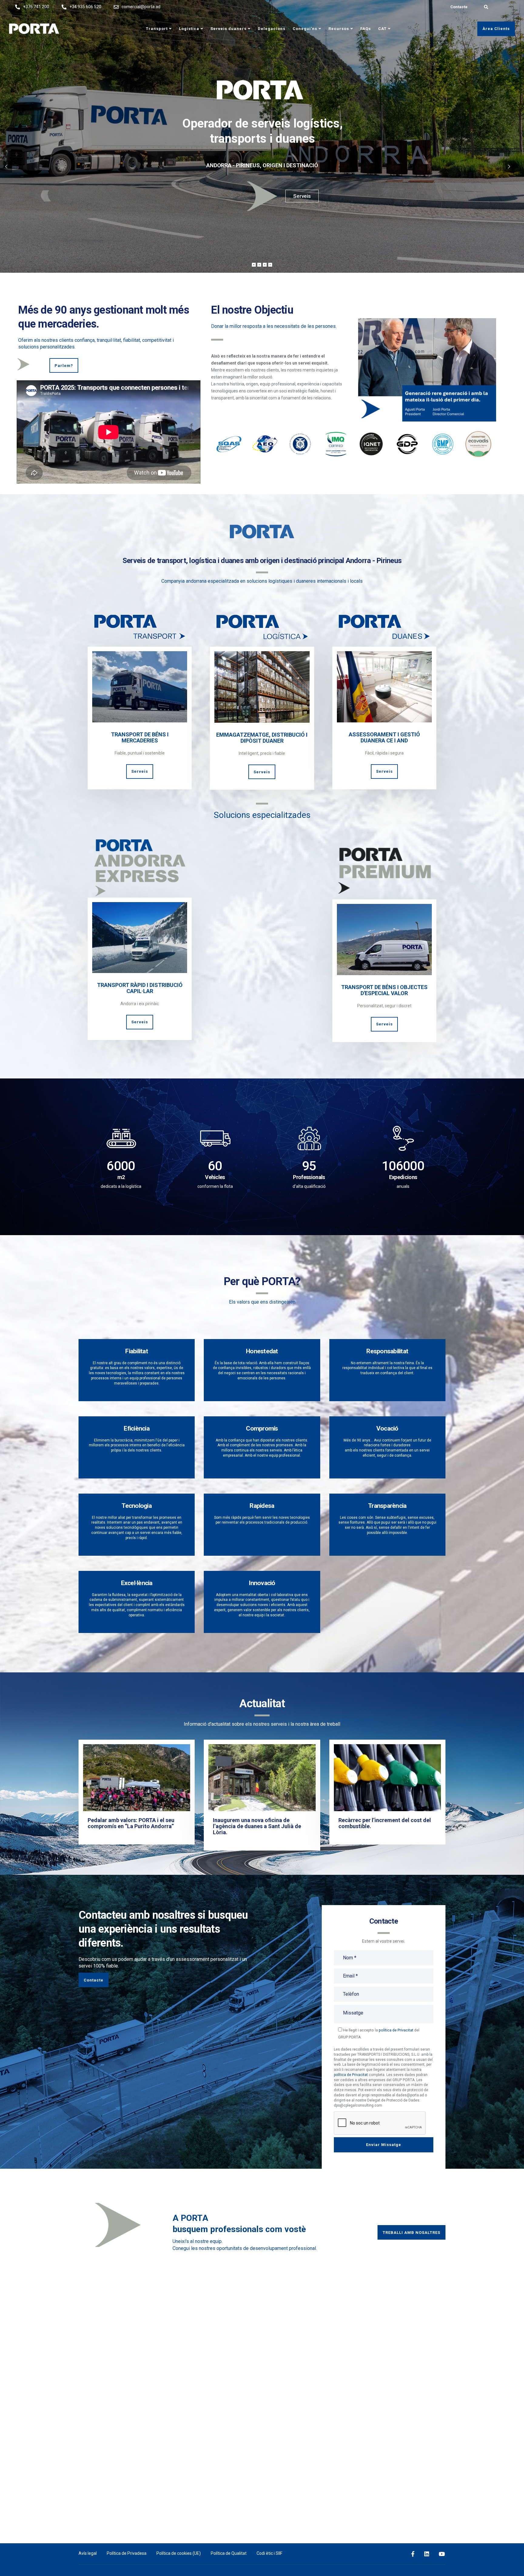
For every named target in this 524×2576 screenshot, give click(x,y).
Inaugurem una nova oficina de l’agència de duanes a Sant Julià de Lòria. (257, 1826)
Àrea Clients (496, 29)
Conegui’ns (305, 29)
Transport (157, 29)
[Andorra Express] (140, 935)
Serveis (140, 771)
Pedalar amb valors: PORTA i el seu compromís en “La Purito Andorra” (131, 1823)
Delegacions (272, 29)
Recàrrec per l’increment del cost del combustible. (385, 1823)
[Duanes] (384, 684)
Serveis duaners (228, 29)
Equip (302, 196)
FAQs (366, 29)
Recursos (339, 29)
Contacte (459, 7)
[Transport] (140, 684)
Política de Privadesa (127, 2553)
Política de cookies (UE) (179, 2553)
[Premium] (384, 937)
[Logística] (262, 684)
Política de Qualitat (229, 2553)
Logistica (189, 29)
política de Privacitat (396, 2030)
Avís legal (88, 2553)
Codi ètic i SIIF (269, 2553)
